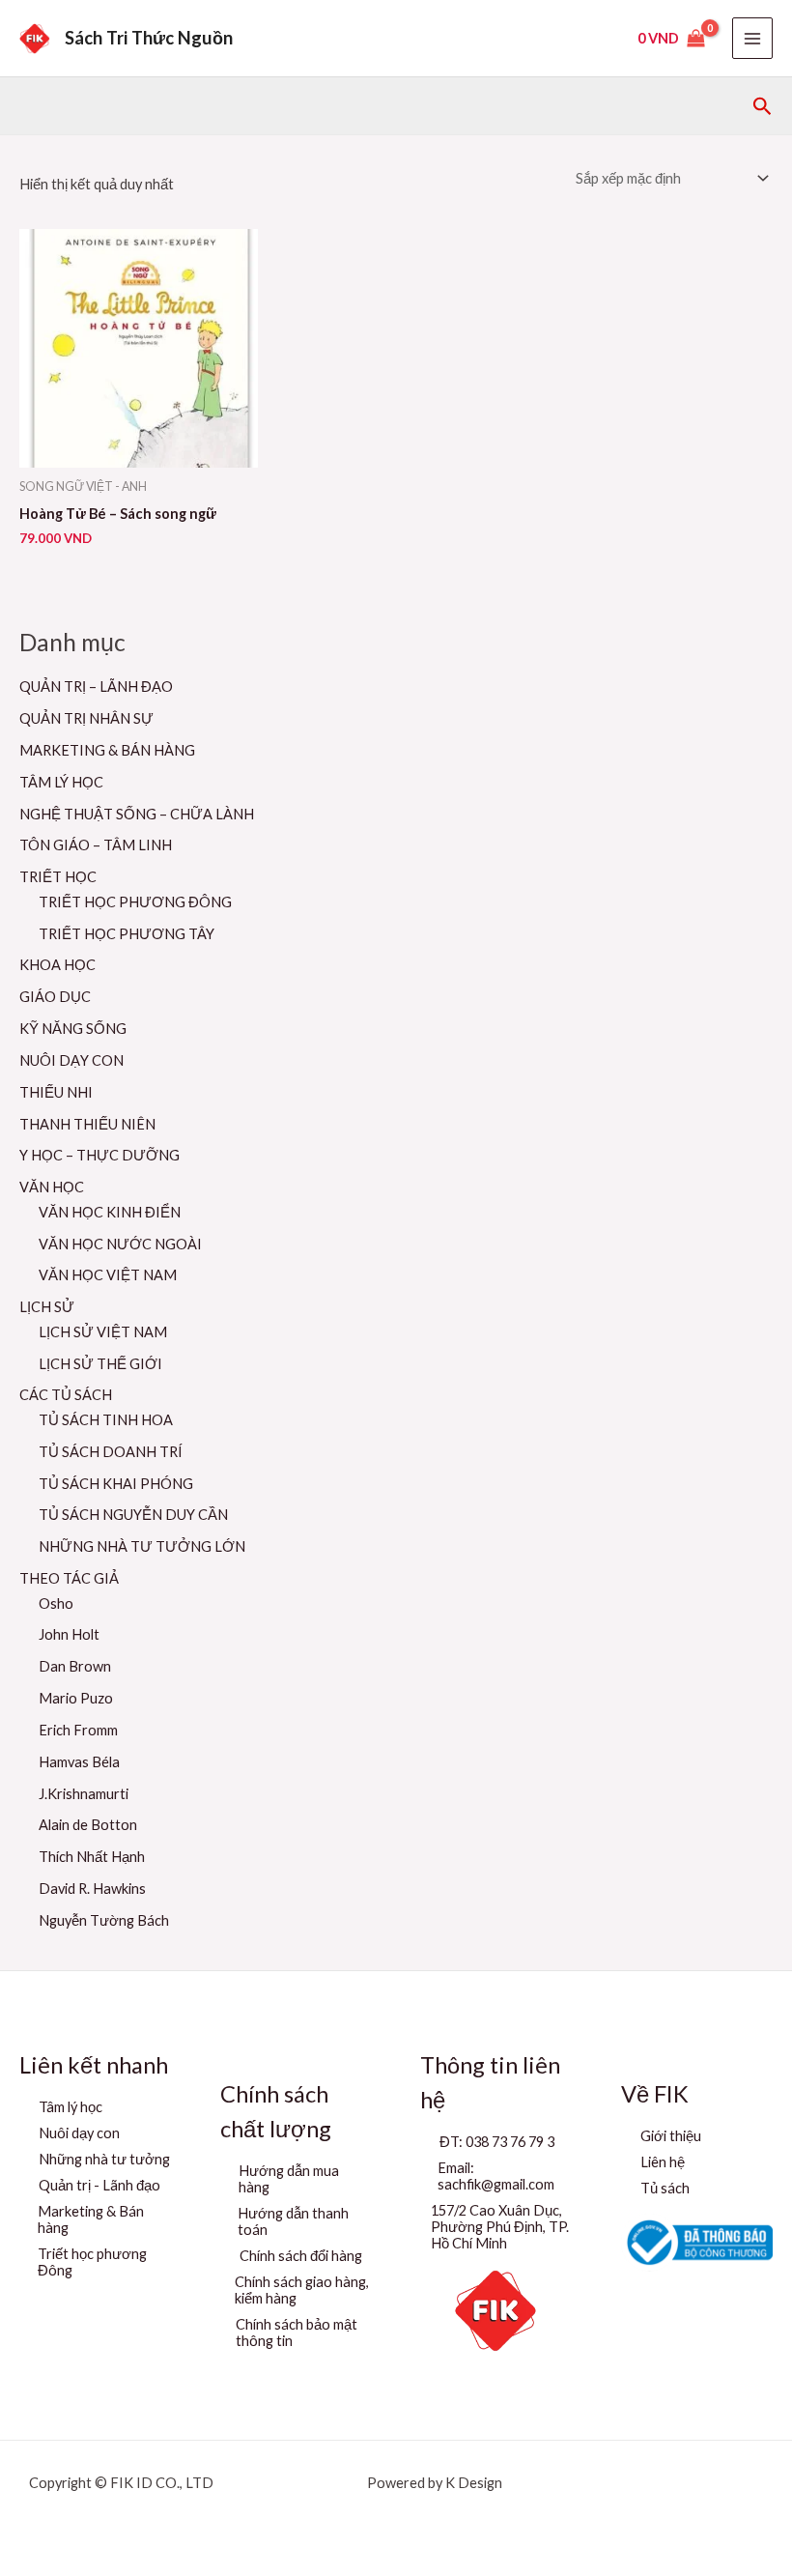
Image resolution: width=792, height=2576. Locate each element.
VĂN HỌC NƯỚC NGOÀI (120, 1244)
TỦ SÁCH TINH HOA (106, 1420)
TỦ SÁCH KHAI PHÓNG (116, 1484)
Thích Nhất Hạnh (92, 1857)
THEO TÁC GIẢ (69, 1578)
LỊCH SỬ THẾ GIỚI (100, 1364)
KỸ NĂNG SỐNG (73, 1029)
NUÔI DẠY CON (71, 1060)
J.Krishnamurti (84, 1794)
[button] (763, 106)
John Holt (69, 1634)
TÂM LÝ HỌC (61, 782)
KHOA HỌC (57, 965)
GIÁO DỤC (55, 997)
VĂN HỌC (52, 1187)
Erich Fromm (78, 1730)
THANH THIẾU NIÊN (87, 1124)
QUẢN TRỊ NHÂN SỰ (86, 718)
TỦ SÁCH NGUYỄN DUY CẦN (133, 1515)
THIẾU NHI (56, 1092)
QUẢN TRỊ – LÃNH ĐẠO (96, 687)
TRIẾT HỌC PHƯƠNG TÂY (127, 934)
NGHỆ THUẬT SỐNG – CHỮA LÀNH (137, 814)
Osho (56, 1603)
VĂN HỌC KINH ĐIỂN (110, 1212)
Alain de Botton (88, 1825)
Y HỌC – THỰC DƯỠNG (99, 1155)
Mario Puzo (76, 1698)
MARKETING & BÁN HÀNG (107, 750)
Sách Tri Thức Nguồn (149, 38)
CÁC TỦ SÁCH (66, 1395)
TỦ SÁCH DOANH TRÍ (111, 1452)
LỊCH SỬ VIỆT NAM (103, 1332)
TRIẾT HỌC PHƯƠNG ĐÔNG (135, 902)
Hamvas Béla (79, 1762)
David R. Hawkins (92, 1889)
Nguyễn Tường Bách (104, 1920)
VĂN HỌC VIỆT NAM (108, 1275)
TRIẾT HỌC (58, 877)
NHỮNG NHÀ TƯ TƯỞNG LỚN (142, 1546)
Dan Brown (75, 1666)
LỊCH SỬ (47, 1307)
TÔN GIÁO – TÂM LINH (96, 845)
